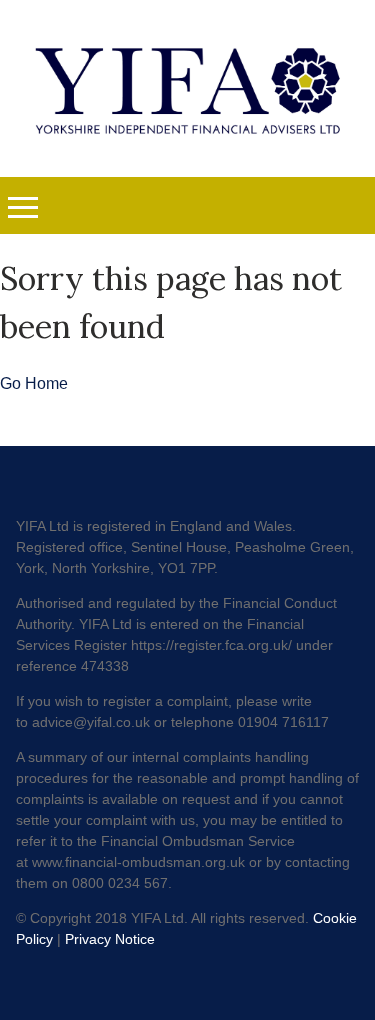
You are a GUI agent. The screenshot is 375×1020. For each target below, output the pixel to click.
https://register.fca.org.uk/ (211, 645)
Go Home (34, 383)
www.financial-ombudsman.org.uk (138, 862)
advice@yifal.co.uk (91, 722)
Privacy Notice (110, 939)
